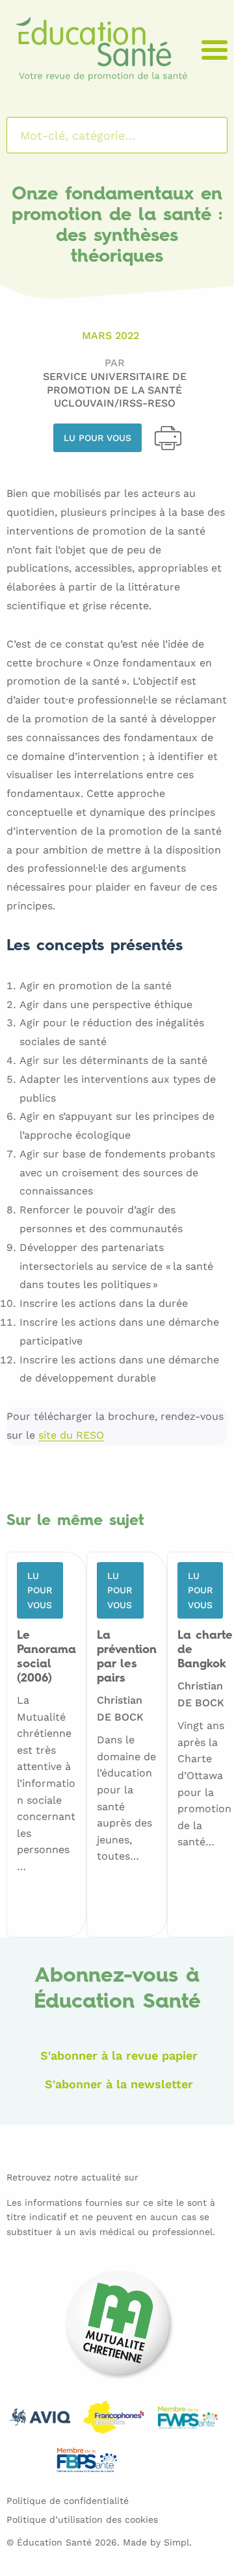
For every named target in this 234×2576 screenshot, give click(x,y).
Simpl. (178, 2542)
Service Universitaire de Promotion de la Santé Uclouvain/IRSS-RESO (115, 390)
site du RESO (71, 1436)
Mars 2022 (110, 335)
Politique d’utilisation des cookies (82, 2519)
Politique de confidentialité (68, 2501)
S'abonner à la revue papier (119, 2055)
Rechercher (201, 135)
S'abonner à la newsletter (119, 2084)
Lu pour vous (97, 438)
